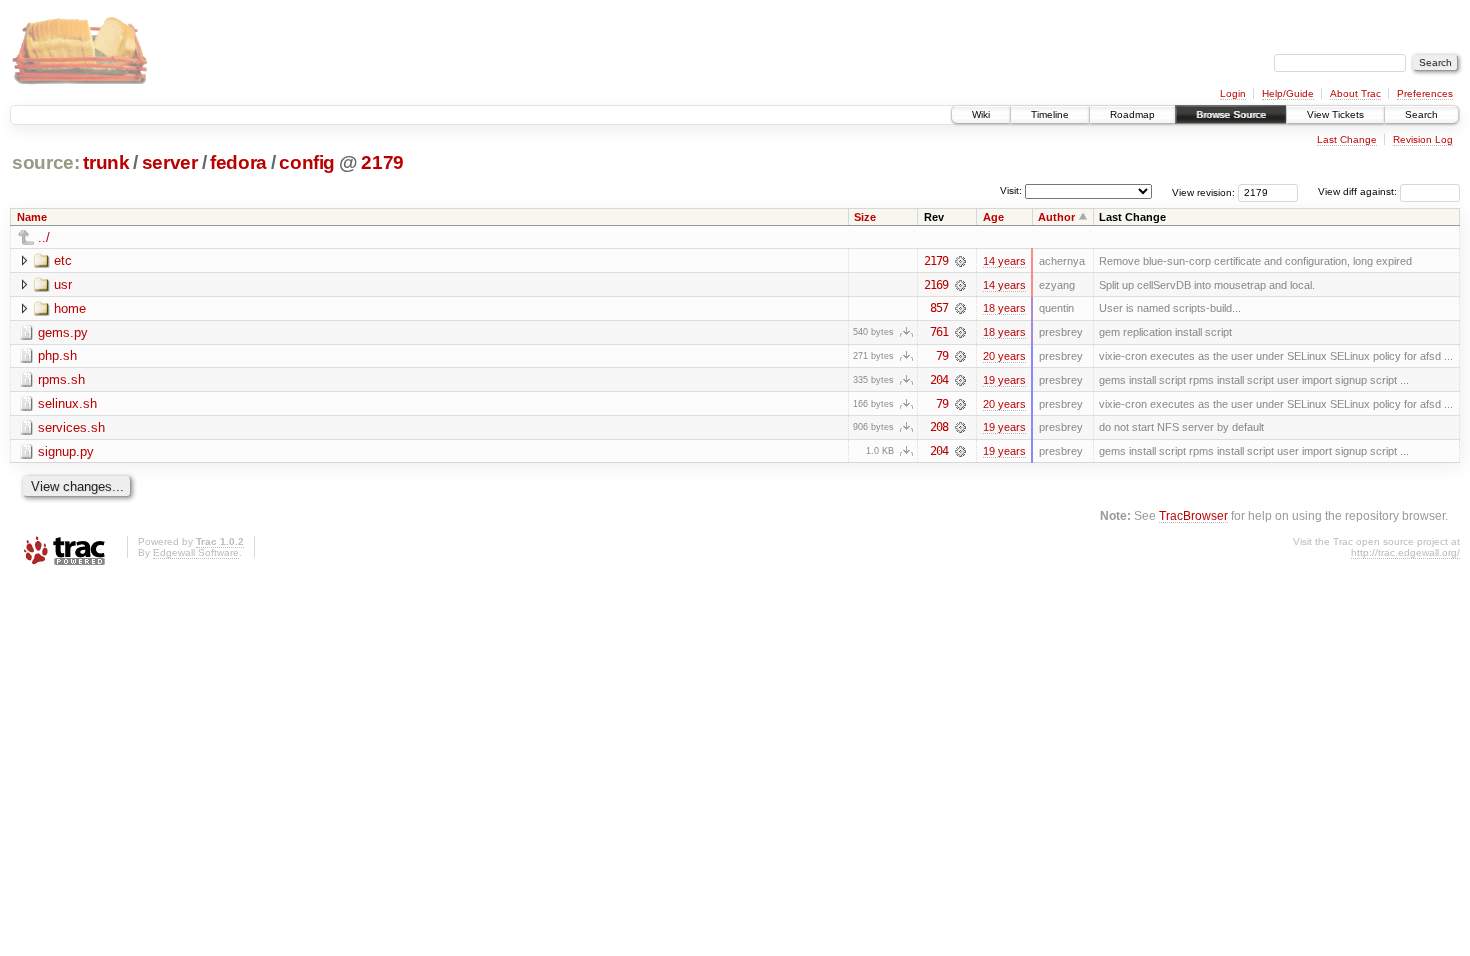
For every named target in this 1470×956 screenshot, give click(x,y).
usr (63, 284)
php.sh (57, 355)
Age (993, 217)
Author (1056, 217)
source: (46, 162)
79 (942, 356)
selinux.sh (67, 403)
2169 (936, 285)
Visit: (1011, 190)
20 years (1004, 356)
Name (32, 217)
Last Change (1347, 139)
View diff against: (1359, 191)
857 (939, 308)
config (307, 162)
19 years (1004, 380)
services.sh (71, 427)
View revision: (1203, 191)
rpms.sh (61, 379)
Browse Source (1231, 114)
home (70, 308)
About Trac (1355, 93)
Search (1421, 114)
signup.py (66, 451)
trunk (106, 162)
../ (44, 237)
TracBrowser (1193, 515)
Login (1233, 93)
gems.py (63, 332)
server (170, 162)
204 (939, 380)
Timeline (1050, 114)
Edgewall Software (196, 552)
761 (939, 332)
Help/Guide (1288, 93)
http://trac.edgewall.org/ (1405, 552)
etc (63, 260)
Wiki (981, 114)
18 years (1004, 308)
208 (939, 427)
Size (865, 217)
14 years (1004, 261)
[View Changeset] (960, 261)
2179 (382, 162)
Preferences (1425, 93)
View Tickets (1335, 114)
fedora (238, 162)
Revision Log (1423, 139)
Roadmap (1132, 114)
